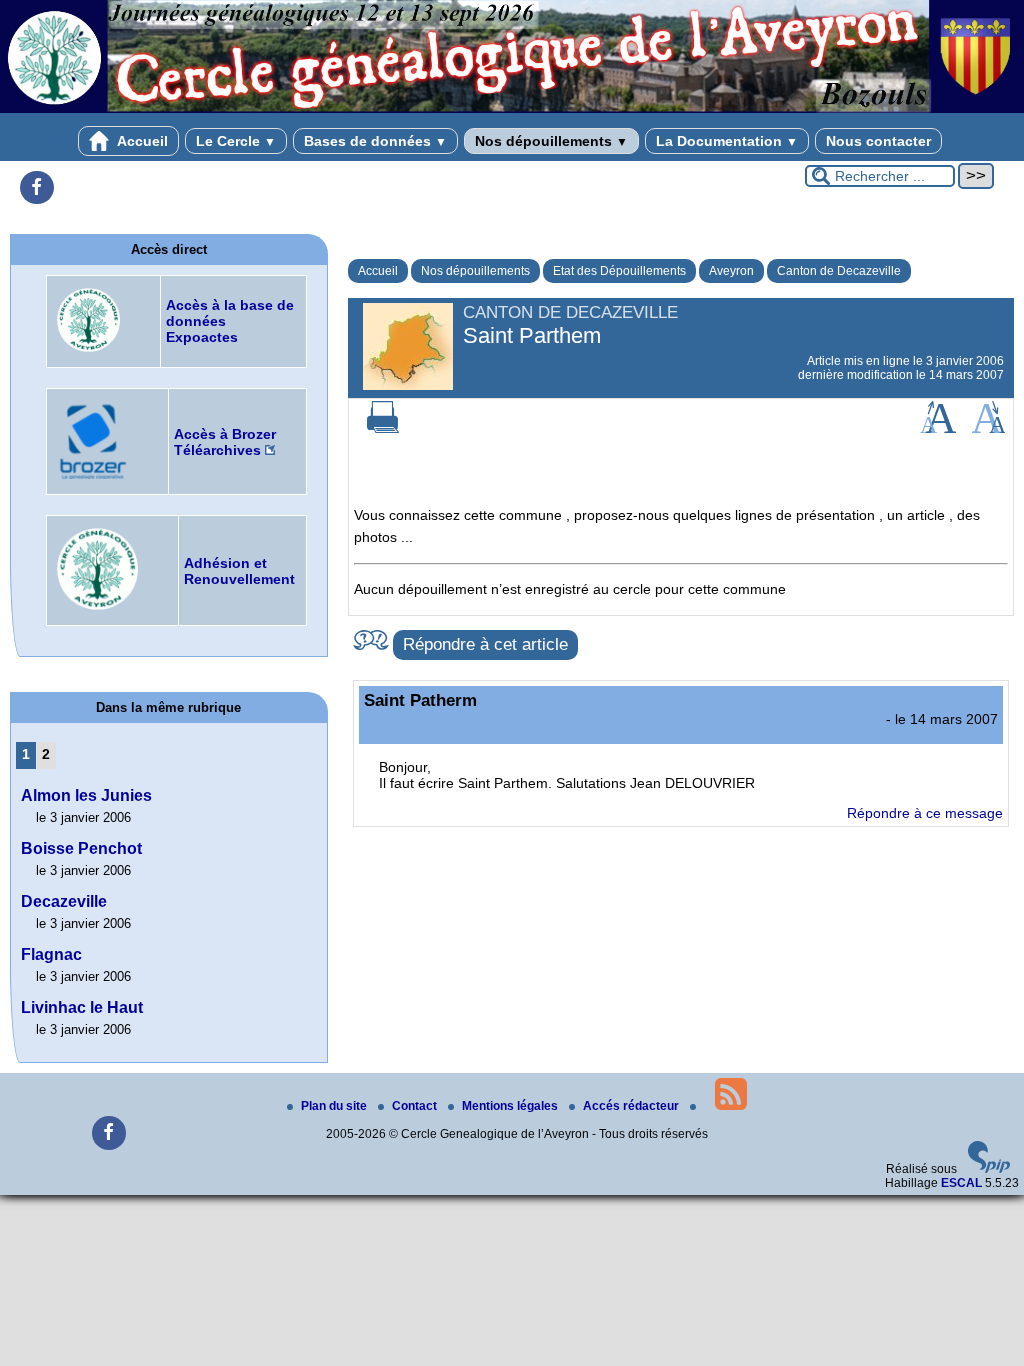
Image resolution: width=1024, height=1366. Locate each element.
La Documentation (727, 141)
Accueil (141, 141)
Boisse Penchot (81, 848)
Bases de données (375, 141)
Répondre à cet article (485, 644)
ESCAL (961, 1183)
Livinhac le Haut (82, 1007)
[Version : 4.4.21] (989, 1169)
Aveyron (731, 271)
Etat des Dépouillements (619, 271)
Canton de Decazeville (839, 271)
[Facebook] (37, 188)
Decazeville (64, 901)
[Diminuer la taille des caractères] (988, 429)
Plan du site (335, 1106)
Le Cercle (236, 141)
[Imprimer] (383, 429)
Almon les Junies (86, 795)
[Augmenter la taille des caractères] (938, 429)
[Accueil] (512, 109)
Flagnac (51, 954)
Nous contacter (878, 141)
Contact (416, 1106)
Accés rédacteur (632, 1106)
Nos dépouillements (551, 141)
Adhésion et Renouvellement (239, 571)
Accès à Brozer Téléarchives (225, 442)
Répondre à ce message (925, 813)
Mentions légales (511, 1106)
